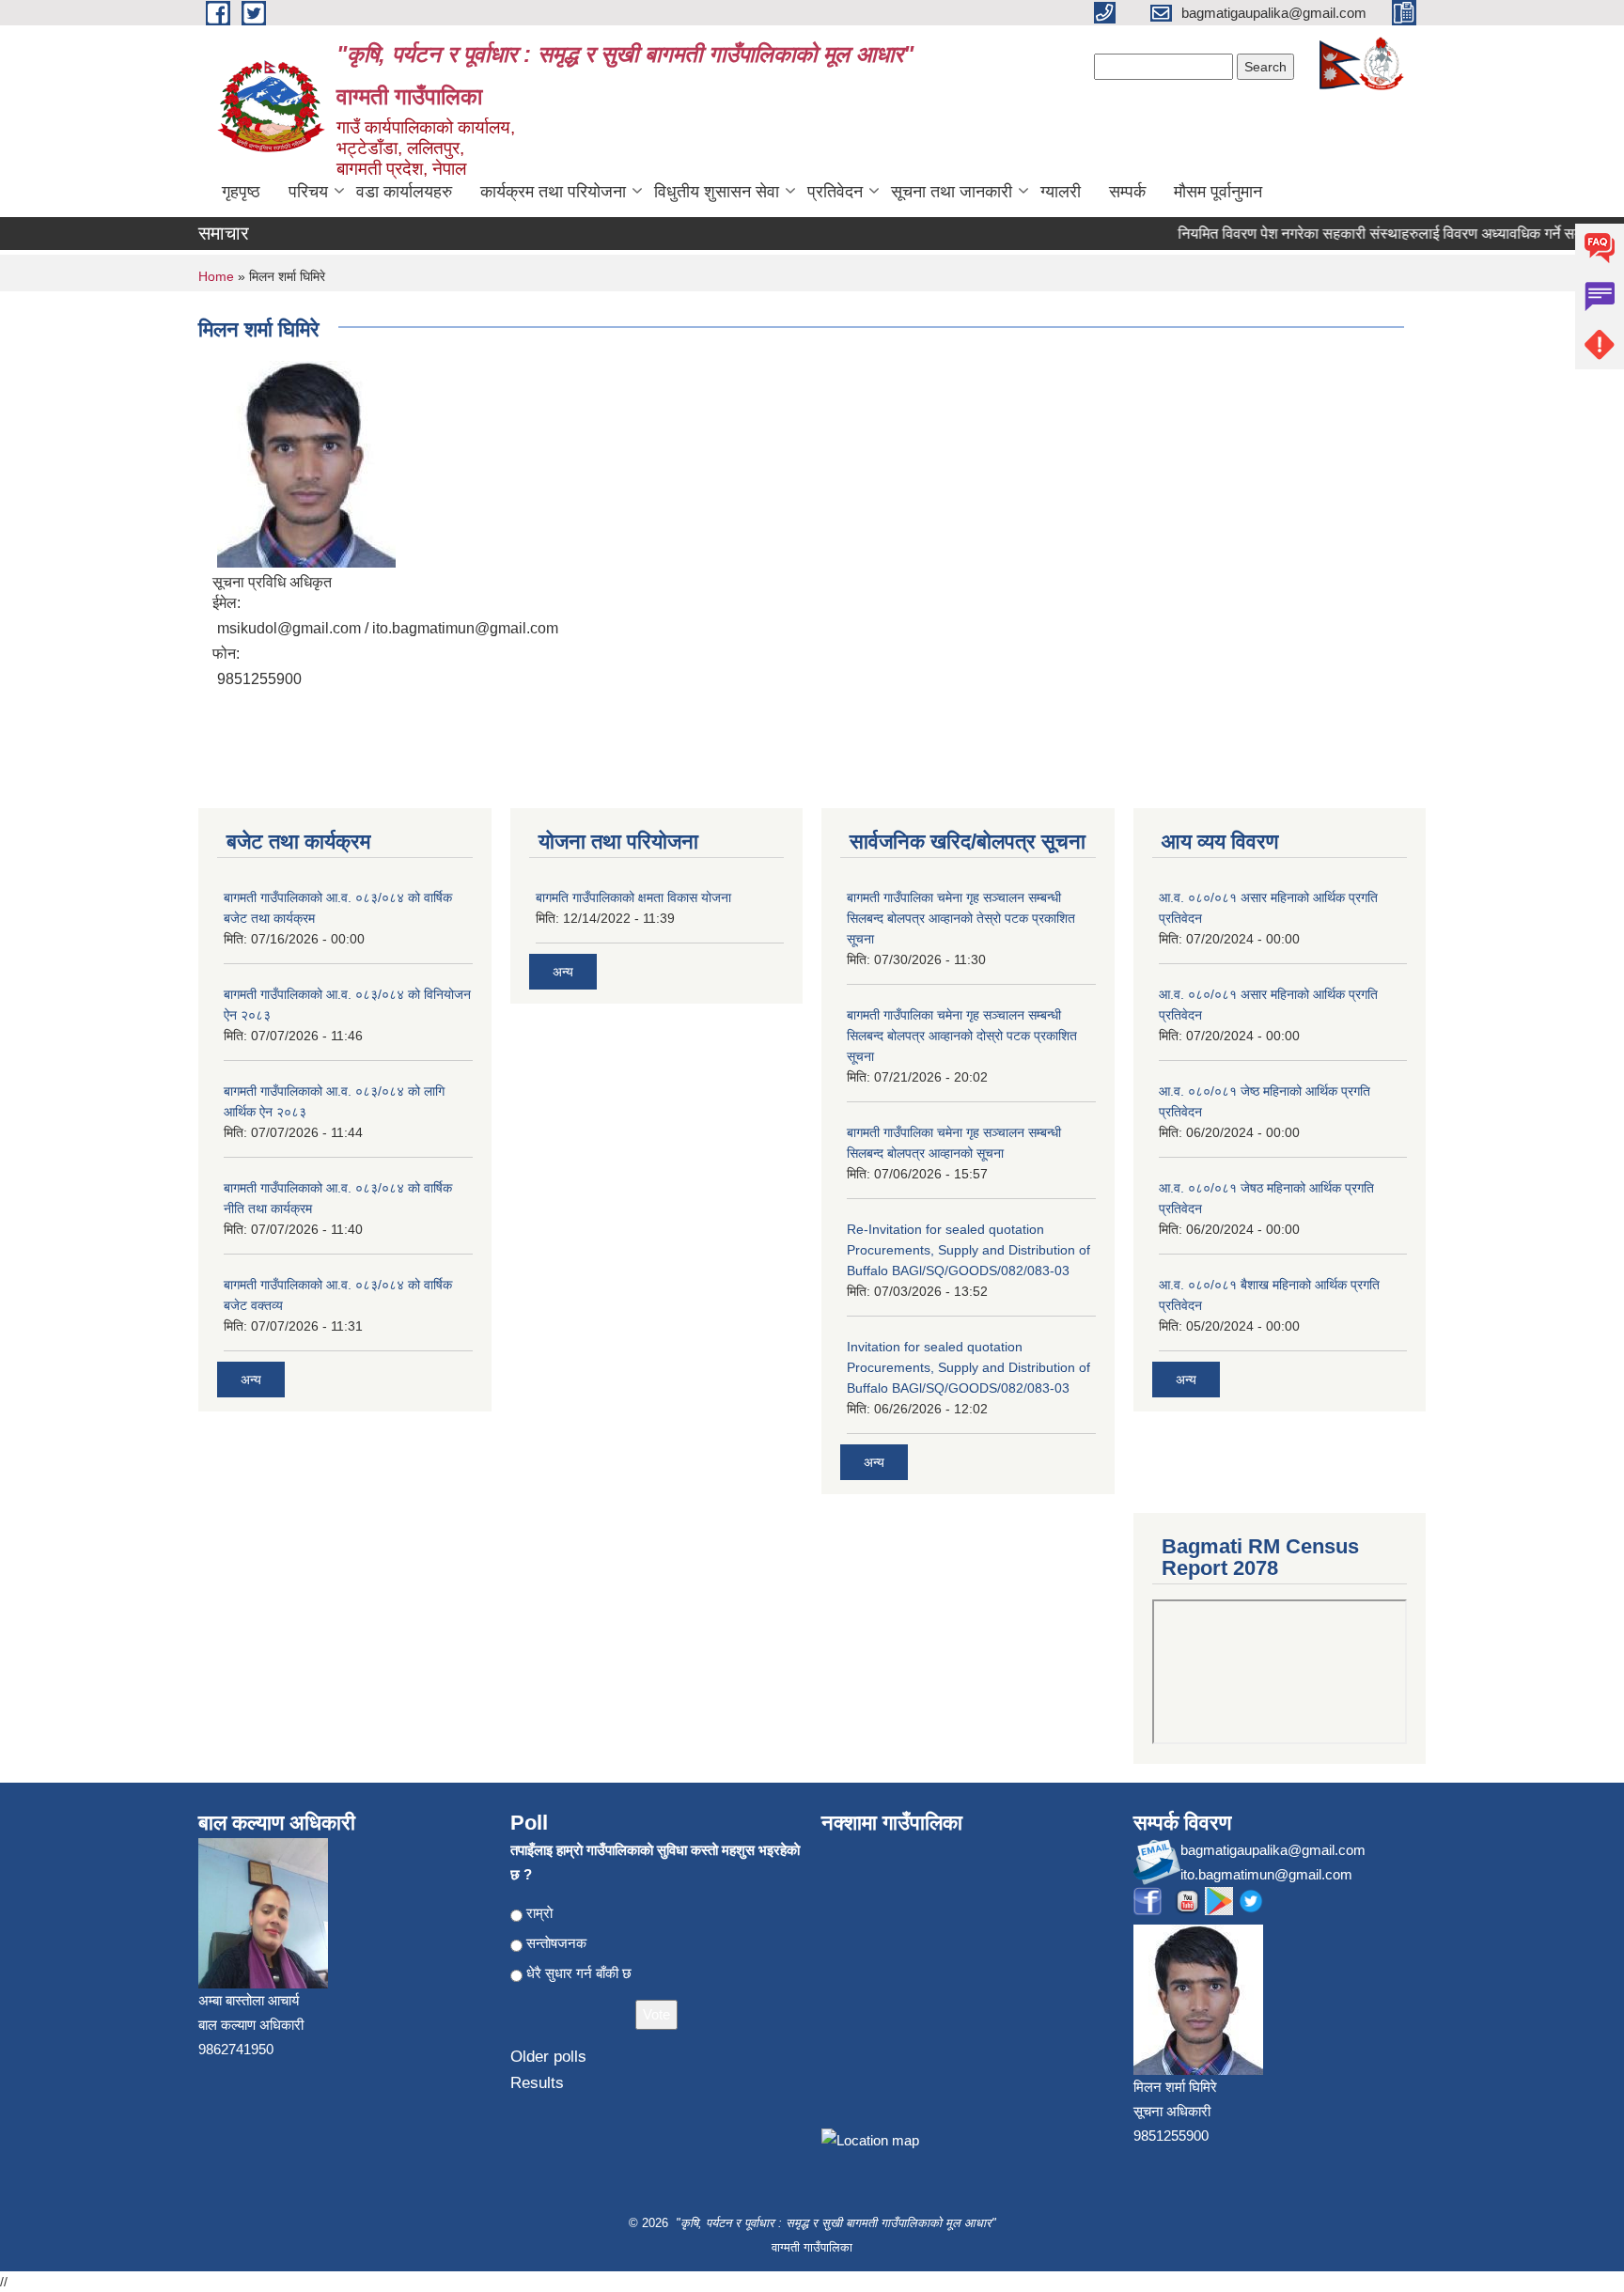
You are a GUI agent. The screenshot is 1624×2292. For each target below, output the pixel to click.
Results (537, 2083)
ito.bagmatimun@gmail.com (1266, 1874)
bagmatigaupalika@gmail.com (1273, 1850)
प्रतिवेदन (835, 192)
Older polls (548, 2057)
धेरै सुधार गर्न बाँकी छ (579, 1973)
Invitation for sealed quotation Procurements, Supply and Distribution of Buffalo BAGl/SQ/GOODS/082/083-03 (968, 1367)
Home (216, 276)
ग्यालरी (1061, 192)
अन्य (251, 1380)
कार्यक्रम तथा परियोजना (553, 192)
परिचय (308, 192)
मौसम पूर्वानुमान (1218, 192)
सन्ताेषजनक (556, 1943)
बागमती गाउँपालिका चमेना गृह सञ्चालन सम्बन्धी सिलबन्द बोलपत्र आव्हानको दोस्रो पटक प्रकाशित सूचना (962, 1036)
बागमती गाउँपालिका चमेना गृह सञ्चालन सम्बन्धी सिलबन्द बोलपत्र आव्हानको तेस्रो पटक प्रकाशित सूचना (961, 918)
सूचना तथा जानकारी (952, 192)
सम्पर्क (1127, 192)
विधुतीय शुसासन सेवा (717, 192)
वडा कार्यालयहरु (404, 192)
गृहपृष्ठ (241, 192)
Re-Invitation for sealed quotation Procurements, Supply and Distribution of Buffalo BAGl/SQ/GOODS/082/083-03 (968, 1250)
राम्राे (539, 1913)
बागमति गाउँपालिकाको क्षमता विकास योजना (633, 897)
